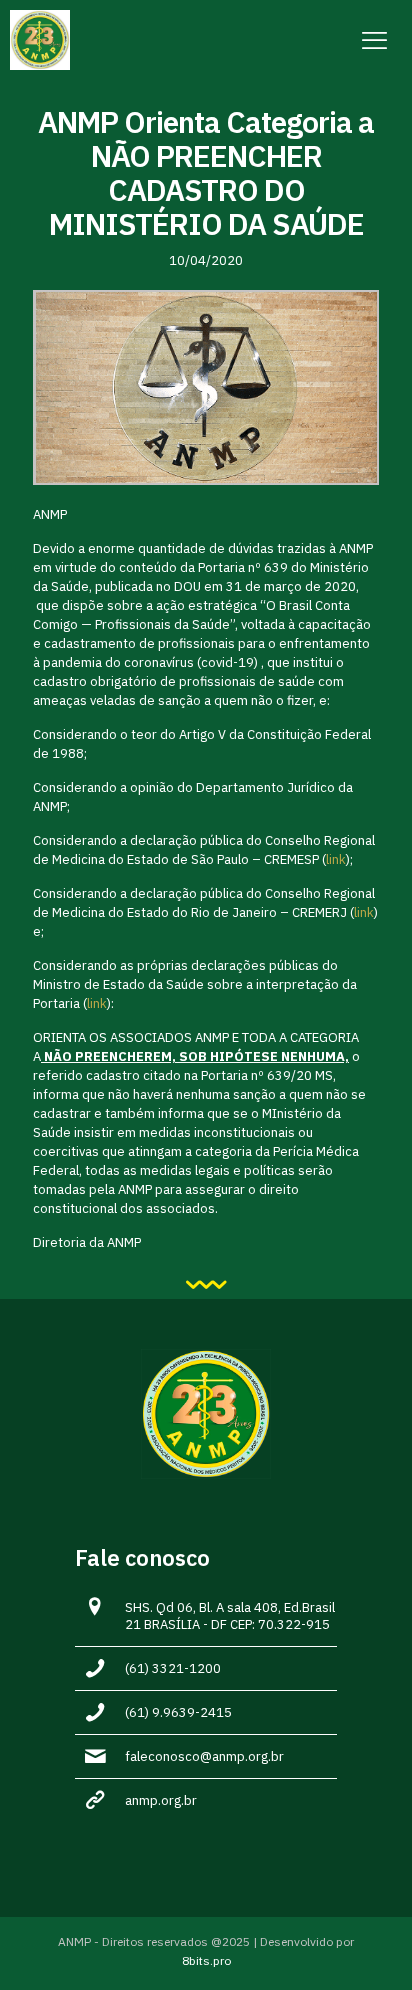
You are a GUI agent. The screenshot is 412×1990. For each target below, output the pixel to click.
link (336, 859)
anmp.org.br (161, 1800)
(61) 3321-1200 (173, 1668)
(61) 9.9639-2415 (178, 1712)
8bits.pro (206, 1960)
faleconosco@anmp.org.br (204, 1756)
